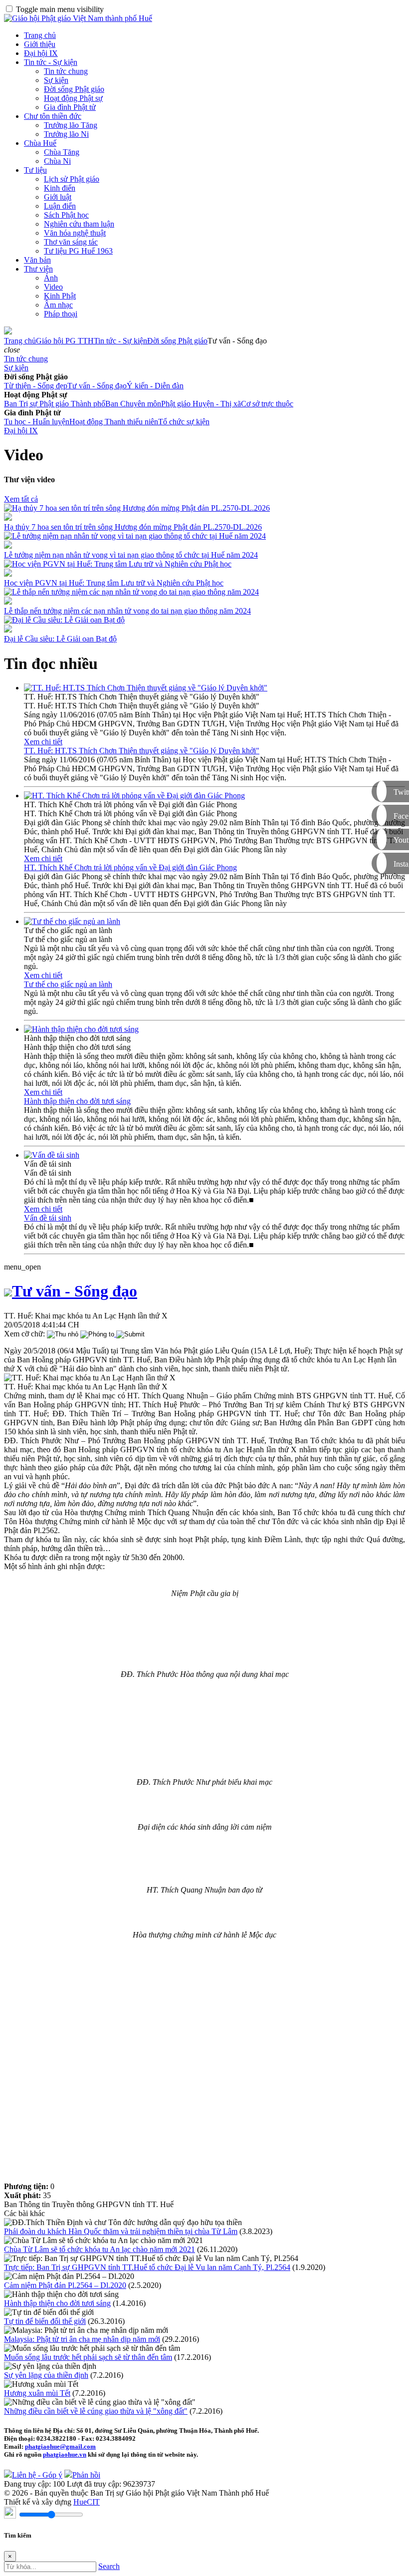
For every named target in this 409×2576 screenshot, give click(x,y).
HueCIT (87, 2502)
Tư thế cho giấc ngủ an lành (68, 984)
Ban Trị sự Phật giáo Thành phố (55, 404)
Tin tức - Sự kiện (51, 62)
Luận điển (60, 206)
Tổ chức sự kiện (184, 422)
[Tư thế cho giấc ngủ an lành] (72, 921)
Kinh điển (60, 188)
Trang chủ (40, 35)
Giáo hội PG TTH (65, 341)
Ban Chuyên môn (133, 404)
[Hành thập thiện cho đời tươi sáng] (81, 1029)
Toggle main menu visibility (60, 9)
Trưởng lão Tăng (71, 125)
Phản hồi (86, 2475)
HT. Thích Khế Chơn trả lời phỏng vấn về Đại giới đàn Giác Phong (130, 867)
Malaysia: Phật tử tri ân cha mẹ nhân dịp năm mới (82, 2339)
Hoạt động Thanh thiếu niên (114, 422)
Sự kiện (56, 80)
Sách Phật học (66, 215)
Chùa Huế (40, 143)
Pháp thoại (61, 314)
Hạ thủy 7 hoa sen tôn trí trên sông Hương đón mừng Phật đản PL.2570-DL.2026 (133, 527)
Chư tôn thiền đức (53, 116)
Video (53, 287)
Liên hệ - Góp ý (37, 2475)
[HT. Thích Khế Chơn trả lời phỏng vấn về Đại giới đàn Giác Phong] (134, 796)
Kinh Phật (60, 296)
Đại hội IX (41, 53)
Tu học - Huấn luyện (37, 422)
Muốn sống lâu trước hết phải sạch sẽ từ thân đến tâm (88, 2357)
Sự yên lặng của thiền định (46, 2375)
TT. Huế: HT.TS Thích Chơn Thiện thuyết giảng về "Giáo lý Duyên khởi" (142, 751)
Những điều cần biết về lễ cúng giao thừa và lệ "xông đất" (96, 2411)
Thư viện (38, 269)
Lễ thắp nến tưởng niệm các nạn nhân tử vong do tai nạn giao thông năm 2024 (127, 611)
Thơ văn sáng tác (71, 242)
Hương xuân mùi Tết (37, 2393)
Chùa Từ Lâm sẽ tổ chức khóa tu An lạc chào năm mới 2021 (100, 2249)
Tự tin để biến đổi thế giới (45, 2321)
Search (109, 2566)
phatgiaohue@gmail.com (60, 2446)
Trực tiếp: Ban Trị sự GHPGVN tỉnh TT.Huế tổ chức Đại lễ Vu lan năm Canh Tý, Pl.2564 (147, 2267)
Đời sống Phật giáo (74, 89)
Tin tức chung (66, 71)
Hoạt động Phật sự (73, 98)
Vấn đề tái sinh (48, 1218)
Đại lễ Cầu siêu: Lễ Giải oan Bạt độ (60, 639)
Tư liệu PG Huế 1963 (78, 251)
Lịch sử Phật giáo (72, 179)
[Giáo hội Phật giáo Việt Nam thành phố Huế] (78, 18)
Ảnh (51, 278)
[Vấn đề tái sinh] (52, 1155)
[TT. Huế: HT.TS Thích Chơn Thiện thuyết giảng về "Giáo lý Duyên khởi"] (146, 688)
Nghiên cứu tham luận (79, 224)
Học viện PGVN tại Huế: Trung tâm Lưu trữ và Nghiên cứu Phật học (114, 583)
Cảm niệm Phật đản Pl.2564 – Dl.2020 (65, 2285)
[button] (12, 350)
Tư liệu (35, 170)
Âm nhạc (58, 305)
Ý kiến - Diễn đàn (155, 386)
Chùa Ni (57, 161)
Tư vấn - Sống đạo (97, 386)
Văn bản (37, 260)
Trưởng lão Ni (66, 134)
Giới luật (58, 197)
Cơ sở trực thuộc (267, 404)
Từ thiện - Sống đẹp (36, 386)
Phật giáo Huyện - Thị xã (201, 404)
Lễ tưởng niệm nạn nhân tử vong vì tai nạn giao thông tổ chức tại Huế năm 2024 (131, 555)
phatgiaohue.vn (65, 2454)
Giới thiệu (40, 44)
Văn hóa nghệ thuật (75, 233)
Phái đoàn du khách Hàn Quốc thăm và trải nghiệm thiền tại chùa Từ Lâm (121, 2231)
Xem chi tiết (43, 742)
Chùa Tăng (62, 152)
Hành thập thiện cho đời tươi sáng (77, 1101)
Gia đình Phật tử (70, 107)
